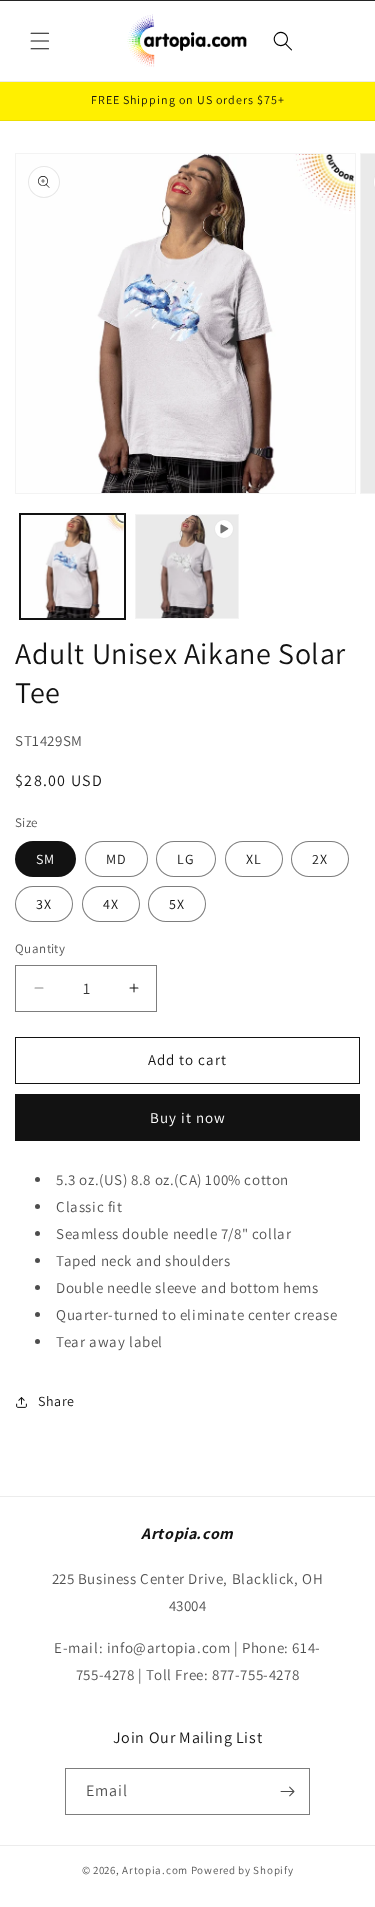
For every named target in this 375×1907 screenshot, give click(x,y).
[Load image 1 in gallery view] (72, 566)
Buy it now (188, 1117)
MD (116, 859)
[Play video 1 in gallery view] (187, 566)
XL (254, 859)
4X (111, 904)
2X (320, 859)
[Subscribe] (287, 1791)
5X (177, 904)
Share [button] (56, 1401)
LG (186, 859)
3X (44, 904)
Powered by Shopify (242, 1870)
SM (45, 859)
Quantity (40, 948)
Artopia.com (155, 1870)
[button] (40, 41)
